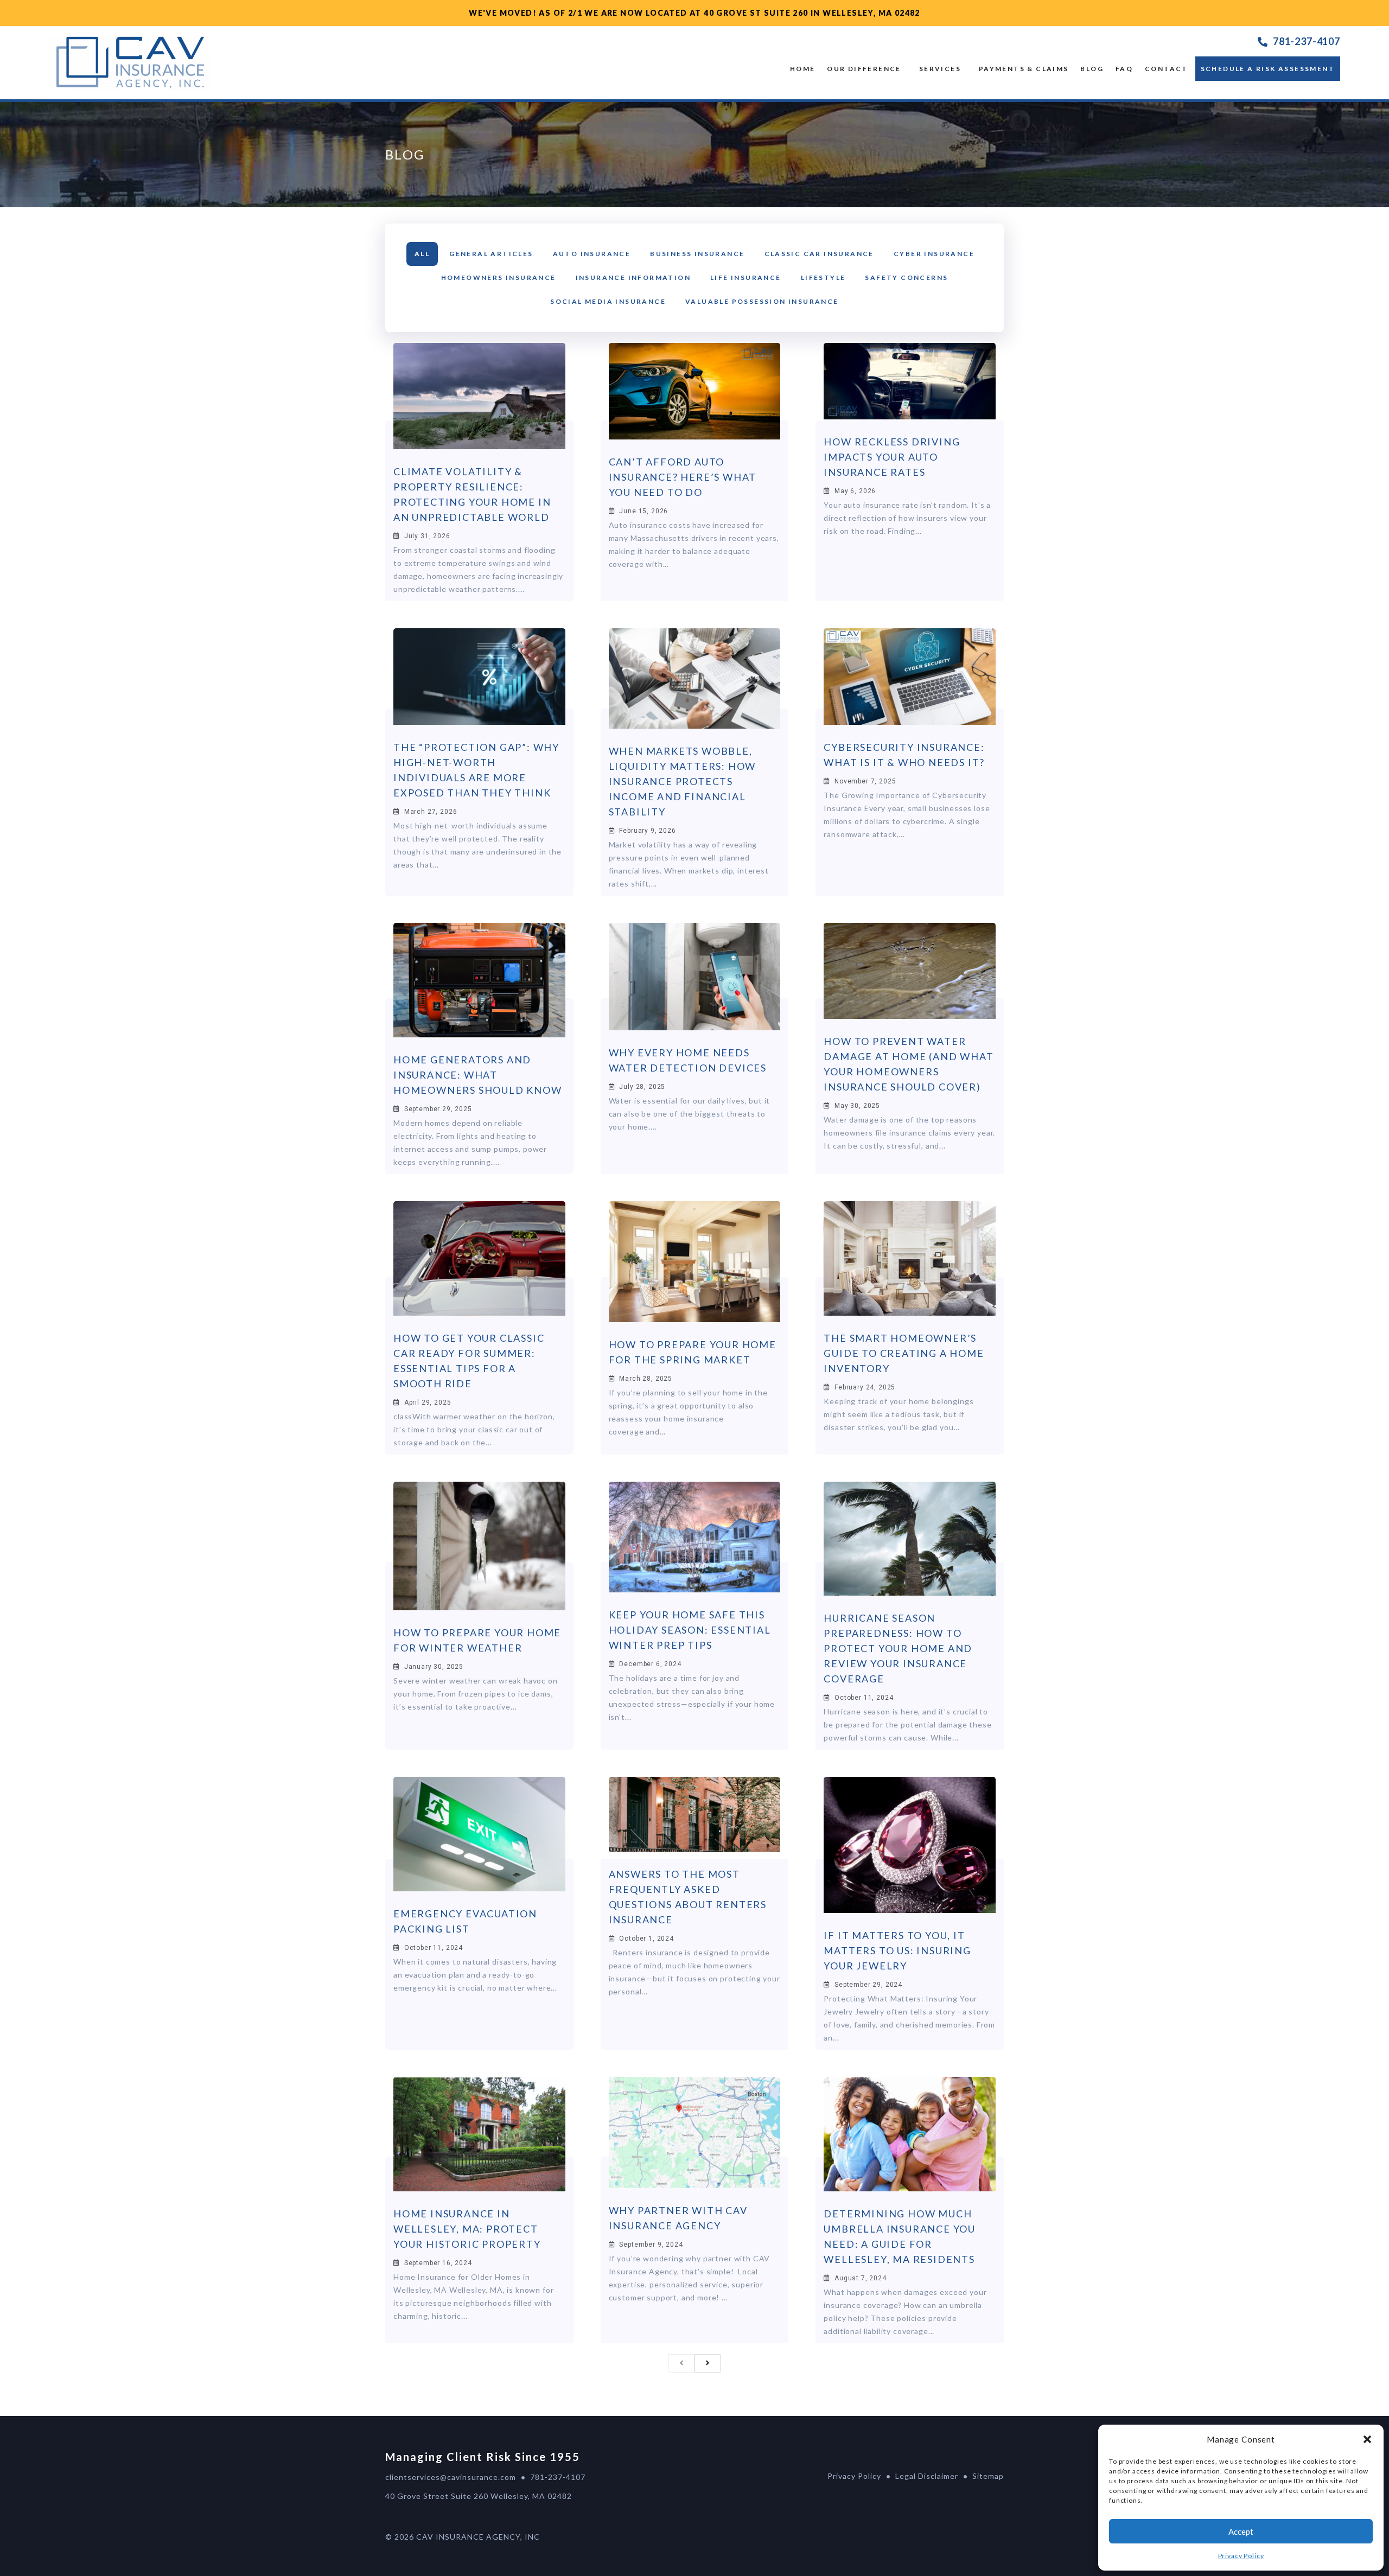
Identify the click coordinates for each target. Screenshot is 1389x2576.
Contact (1167, 69)
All (422, 254)
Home (803, 69)
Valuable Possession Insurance (762, 301)
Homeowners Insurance (499, 278)
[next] (708, 2363)
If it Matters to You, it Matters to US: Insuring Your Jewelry (897, 1950)
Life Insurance (746, 278)
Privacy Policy (1241, 2556)
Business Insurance (697, 254)
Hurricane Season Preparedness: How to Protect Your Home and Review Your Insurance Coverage (898, 1648)
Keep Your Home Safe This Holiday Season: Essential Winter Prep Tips (690, 1630)
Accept (1241, 2532)
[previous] (681, 2363)
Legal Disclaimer (927, 2476)
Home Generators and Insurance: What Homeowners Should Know (478, 1075)
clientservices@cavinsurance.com (451, 2477)
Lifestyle (823, 278)
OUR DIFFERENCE (864, 69)
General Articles (491, 254)
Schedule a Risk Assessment (1268, 69)
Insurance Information (633, 278)
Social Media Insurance (608, 301)
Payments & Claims (1024, 69)
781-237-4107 (1307, 41)
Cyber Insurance (934, 254)
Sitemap (988, 2476)
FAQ (1124, 69)
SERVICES (940, 69)
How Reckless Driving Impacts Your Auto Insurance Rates (892, 457)
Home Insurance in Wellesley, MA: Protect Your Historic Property (467, 2229)
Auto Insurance (592, 254)
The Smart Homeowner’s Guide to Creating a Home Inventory (904, 1353)
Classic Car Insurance (819, 254)
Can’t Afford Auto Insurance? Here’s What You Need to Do (683, 477)
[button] (1367, 2439)
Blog (1092, 69)
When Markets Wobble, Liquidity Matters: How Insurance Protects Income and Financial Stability (683, 781)
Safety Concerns (906, 278)
